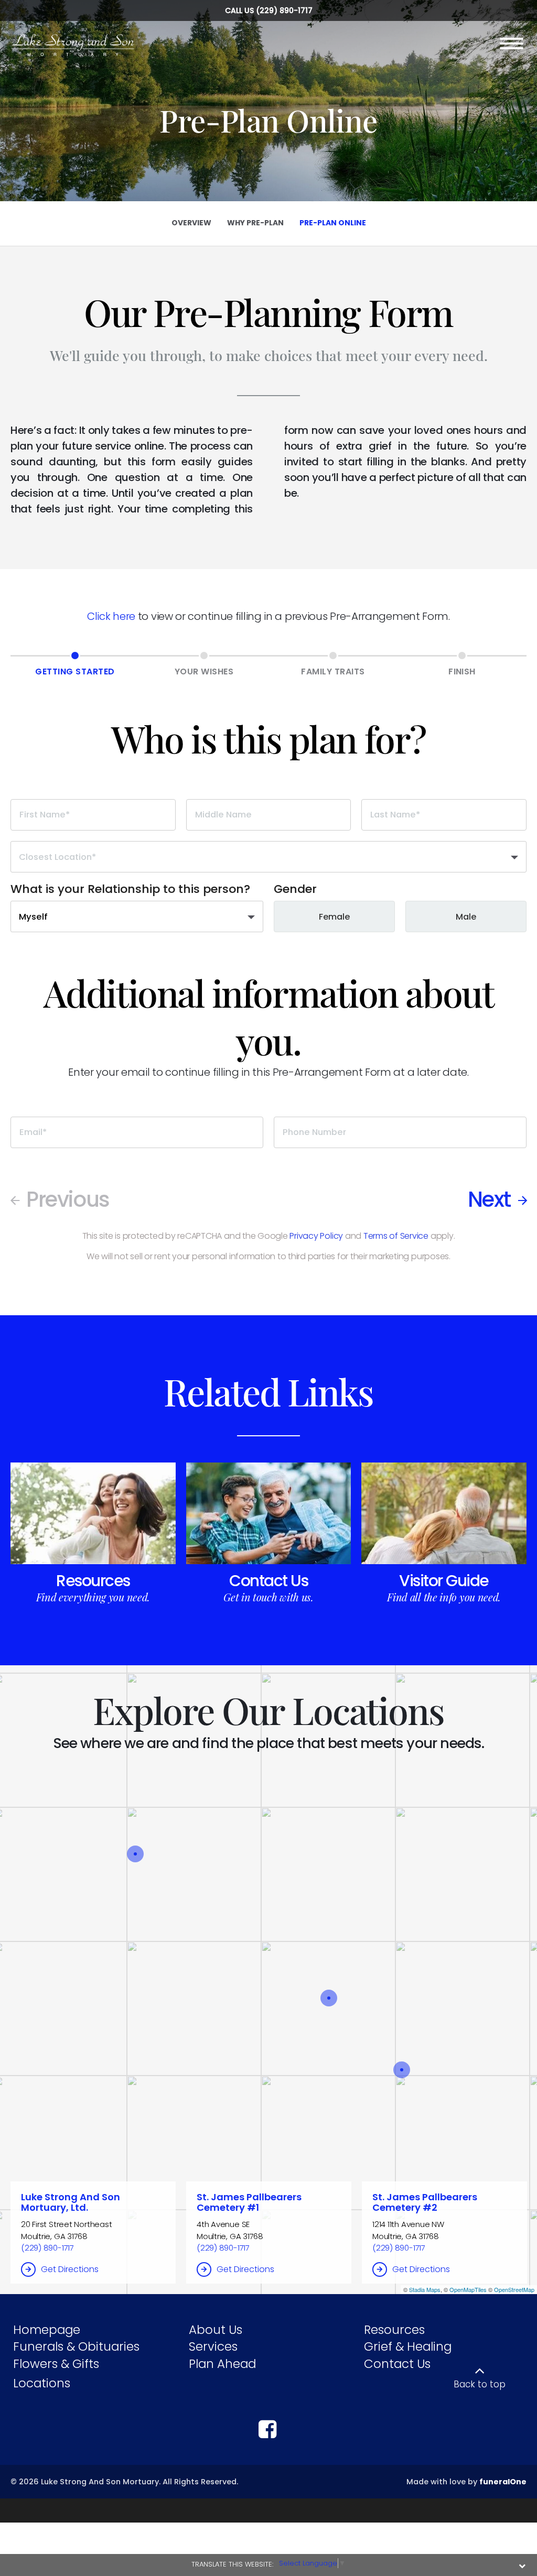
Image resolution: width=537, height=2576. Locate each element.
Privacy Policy (316, 1236)
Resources (93, 1581)
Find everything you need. (93, 1597)
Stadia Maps (425, 2289)
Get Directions (70, 2269)
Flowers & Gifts (56, 2364)
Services (213, 2346)
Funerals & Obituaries (76, 2346)
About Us (216, 2330)
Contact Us (268, 1581)
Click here (111, 616)
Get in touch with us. (268, 1597)
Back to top (480, 2384)
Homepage (47, 2330)
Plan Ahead (222, 2364)
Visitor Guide (444, 1581)
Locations (42, 2383)
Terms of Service (396, 1236)
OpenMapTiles (468, 2289)
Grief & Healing (408, 2346)
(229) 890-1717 (284, 10)
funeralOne (503, 2482)
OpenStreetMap (514, 2289)
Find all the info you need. (444, 1597)
